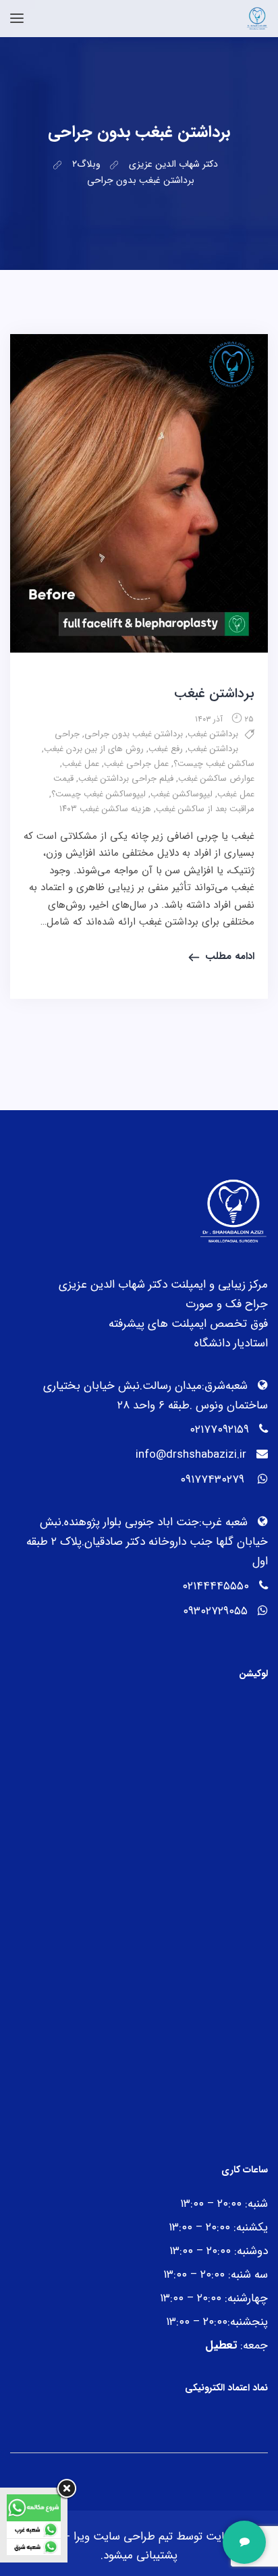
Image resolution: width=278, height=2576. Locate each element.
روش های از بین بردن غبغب (94, 749)
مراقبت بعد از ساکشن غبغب (205, 809)
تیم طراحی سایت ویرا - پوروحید (100, 2537)
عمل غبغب (81, 764)
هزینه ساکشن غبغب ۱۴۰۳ (105, 809)
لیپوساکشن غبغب (182, 794)
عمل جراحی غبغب (136, 764)
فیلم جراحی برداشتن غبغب (126, 778)
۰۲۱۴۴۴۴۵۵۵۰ (216, 1586)
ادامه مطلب (230, 956)
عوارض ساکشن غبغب (216, 778)
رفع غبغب (166, 749)
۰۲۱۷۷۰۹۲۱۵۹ (219, 1430)
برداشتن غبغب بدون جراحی (134, 734)
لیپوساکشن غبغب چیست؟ (99, 794)
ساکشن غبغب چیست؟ (214, 764)
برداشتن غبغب (214, 693)
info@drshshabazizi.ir (191, 1455)
